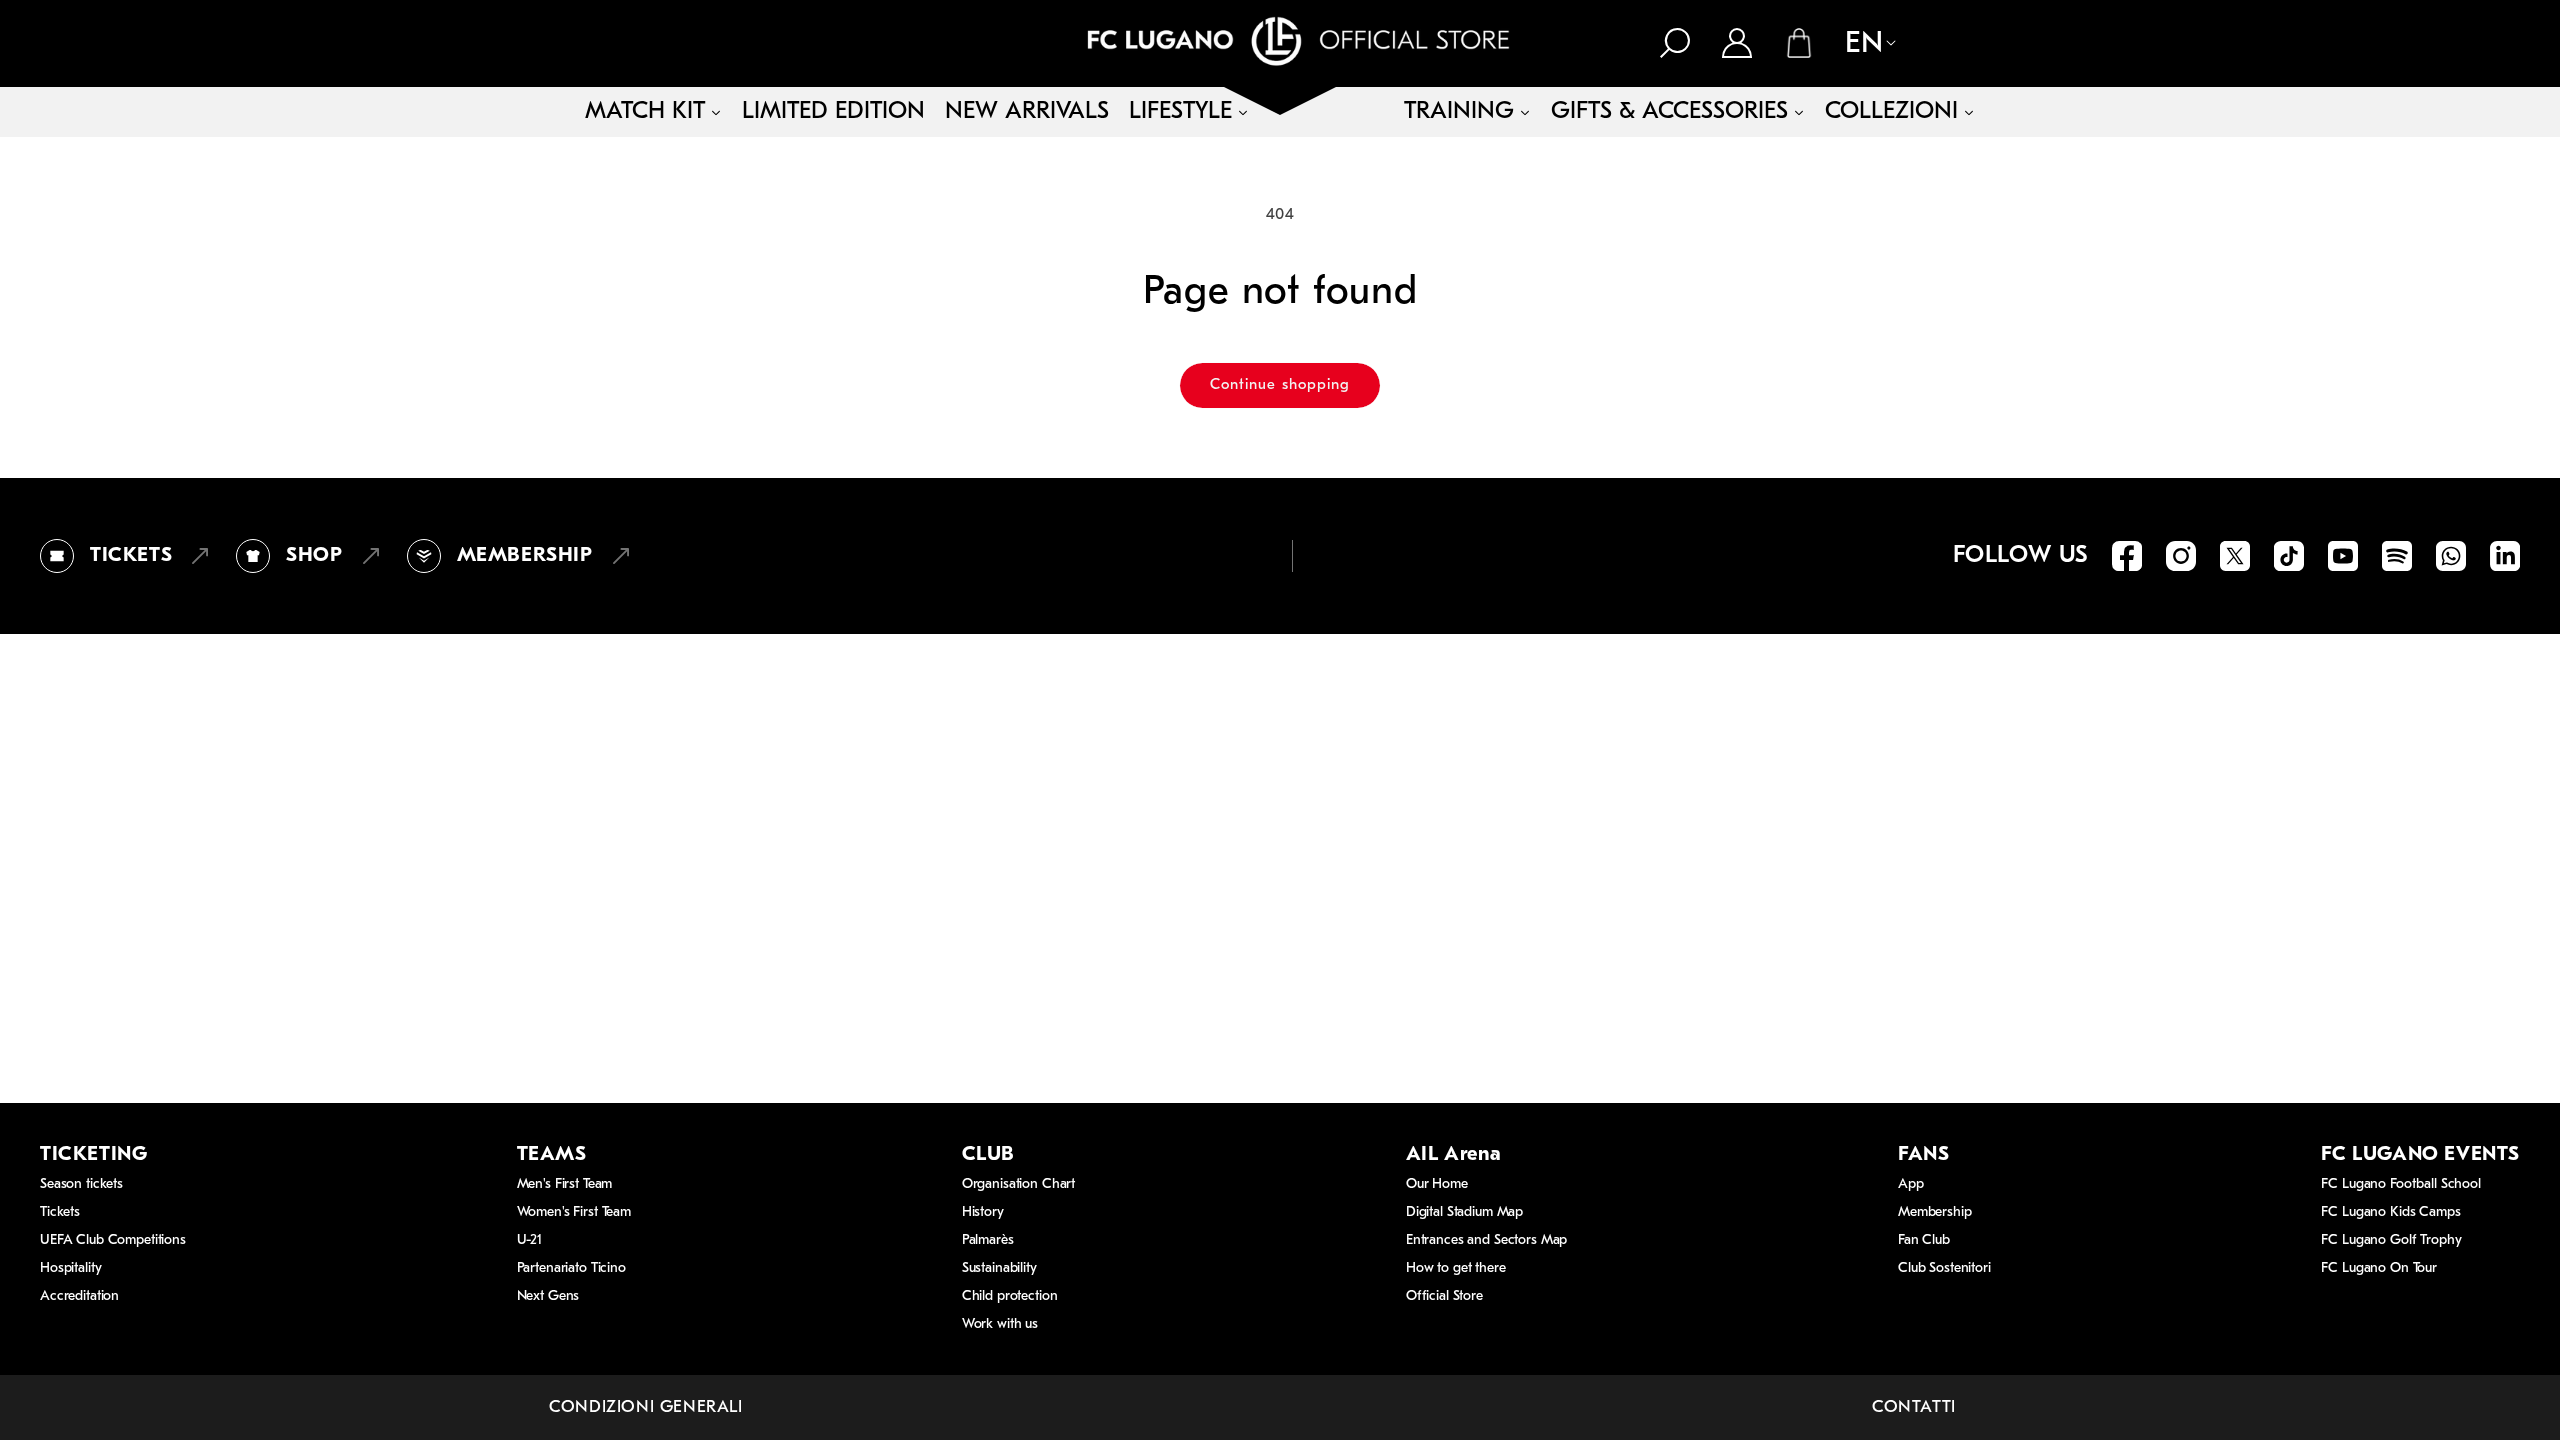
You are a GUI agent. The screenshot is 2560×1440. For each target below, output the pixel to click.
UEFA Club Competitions (113, 1240)
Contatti (1914, 1407)
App (1911, 1184)
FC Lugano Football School (2401, 1184)
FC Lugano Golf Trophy (2391, 1240)
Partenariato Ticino (571, 1268)
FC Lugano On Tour (2379, 1268)
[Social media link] (2127, 556)
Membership (1935, 1212)
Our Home (1437, 1184)
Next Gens (548, 1296)
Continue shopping (1280, 385)
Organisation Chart (1018, 1184)
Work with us (1000, 1324)
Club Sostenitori (1944, 1268)
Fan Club (1924, 1240)
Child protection (1010, 1296)
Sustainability (999, 1268)
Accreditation (79, 1296)
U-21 (529, 1240)
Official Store (1444, 1296)
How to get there (1456, 1268)
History (983, 1212)
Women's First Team (574, 1212)
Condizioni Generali (645, 1407)
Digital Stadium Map (1464, 1212)
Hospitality (70, 1268)
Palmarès (988, 1240)
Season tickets (81, 1184)
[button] (1675, 43)
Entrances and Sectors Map (1487, 1240)
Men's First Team (565, 1184)
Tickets (60, 1212)
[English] (1860, 45)
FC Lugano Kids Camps (2390, 1212)
